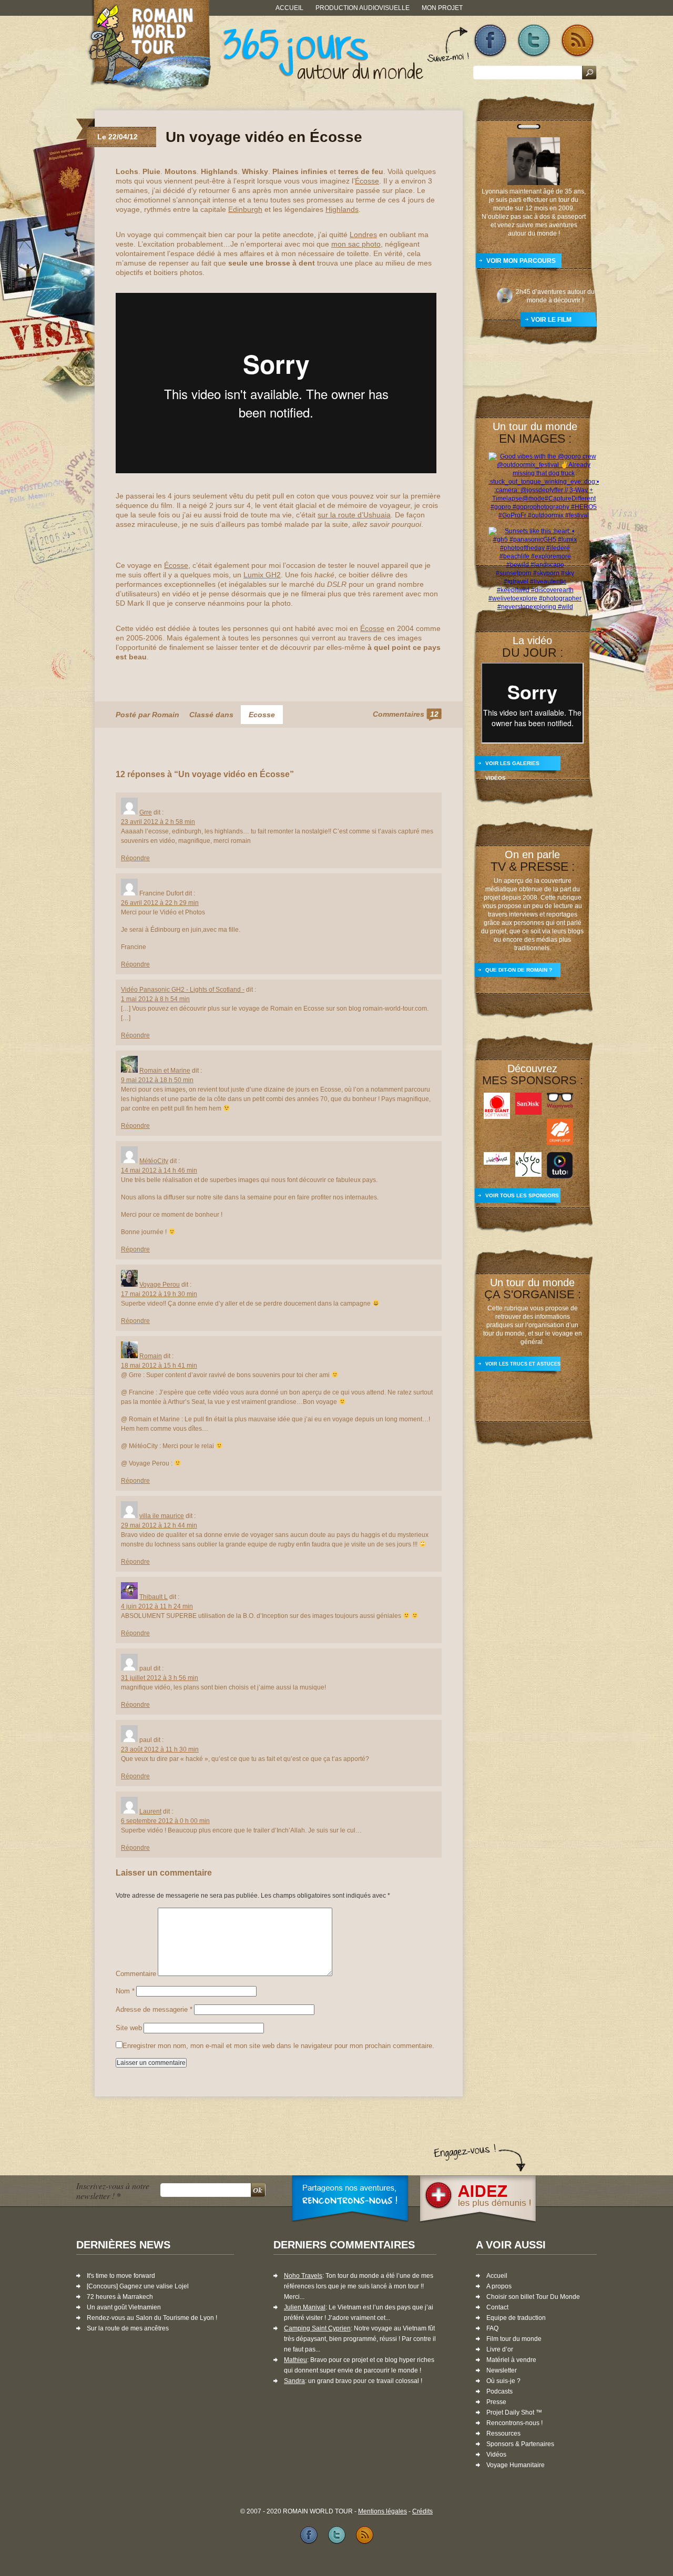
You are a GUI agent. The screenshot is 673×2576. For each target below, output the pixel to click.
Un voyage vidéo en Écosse (264, 137)
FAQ (492, 2328)
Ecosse (262, 715)
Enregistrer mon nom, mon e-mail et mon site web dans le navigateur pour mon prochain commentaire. (278, 2046)
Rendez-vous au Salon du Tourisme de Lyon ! (152, 2318)
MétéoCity (154, 1161)
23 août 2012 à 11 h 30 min (160, 1749)
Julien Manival (305, 2307)
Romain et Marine (165, 1071)
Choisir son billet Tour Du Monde (533, 2297)
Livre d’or (500, 2349)
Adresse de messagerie (154, 2009)
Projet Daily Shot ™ (514, 2412)
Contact (497, 2307)
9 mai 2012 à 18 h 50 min (157, 1080)
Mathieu (295, 2360)
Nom (125, 1991)
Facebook (490, 41)
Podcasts (499, 2391)
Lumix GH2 (262, 575)
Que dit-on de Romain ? (519, 970)
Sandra (294, 2381)
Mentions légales (383, 2511)
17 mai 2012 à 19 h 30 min (159, 1294)
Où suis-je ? (503, 2381)
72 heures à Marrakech (120, 2297)
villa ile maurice (162, 1516)
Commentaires (406, 714)
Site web (129, 2028)
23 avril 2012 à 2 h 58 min (158, 822)
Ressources (503, 2434)
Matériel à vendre (511, 2360)
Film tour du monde (514, 2339)
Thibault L (154, 1597)
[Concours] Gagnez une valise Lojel (138, 2286)
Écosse (367, 181)
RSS (578, 41)
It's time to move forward (121, 2276)
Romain (151, 1356)
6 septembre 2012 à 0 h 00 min (165, 1821)
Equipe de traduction (516, 2318)
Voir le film (551, 320)
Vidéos (496, 2455)
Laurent (150, 1811)
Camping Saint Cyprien (317, 2328)
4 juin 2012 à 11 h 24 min (157, 1606)
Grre (146, 812)
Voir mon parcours (521, 261)
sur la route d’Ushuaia (354, 515)
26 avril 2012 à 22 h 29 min (160, 903)
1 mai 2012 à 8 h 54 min (155, 999)
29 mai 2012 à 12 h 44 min (159, 1525)
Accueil (289, 8)
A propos (499, 2286)
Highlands (342, 209)
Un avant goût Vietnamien (124, 2307)
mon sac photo (356, 244)
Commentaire (136, 1974)
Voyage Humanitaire (516, 2465)
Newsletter (502, 2370)
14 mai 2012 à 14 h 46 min (159, 1170)
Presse (496, 2402)
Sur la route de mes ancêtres (128, 2328)
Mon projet (442, 8)
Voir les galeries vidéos (512, 767)
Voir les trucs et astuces (523, 1364)
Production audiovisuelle (363, 8)
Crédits (422, 2511)
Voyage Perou (160, 1285)
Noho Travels (303, 2276)
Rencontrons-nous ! (514, 2423)
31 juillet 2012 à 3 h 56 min (160, 1678)
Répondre (135, 858)
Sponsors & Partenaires (520, 2444)
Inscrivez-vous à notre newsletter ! (113, 2191)
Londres (363, 235)
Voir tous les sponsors (522, 1195)
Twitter (534, 41)
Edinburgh (245, 209)
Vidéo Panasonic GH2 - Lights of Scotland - (183, 990)
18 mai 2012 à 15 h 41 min (159, 1366)
